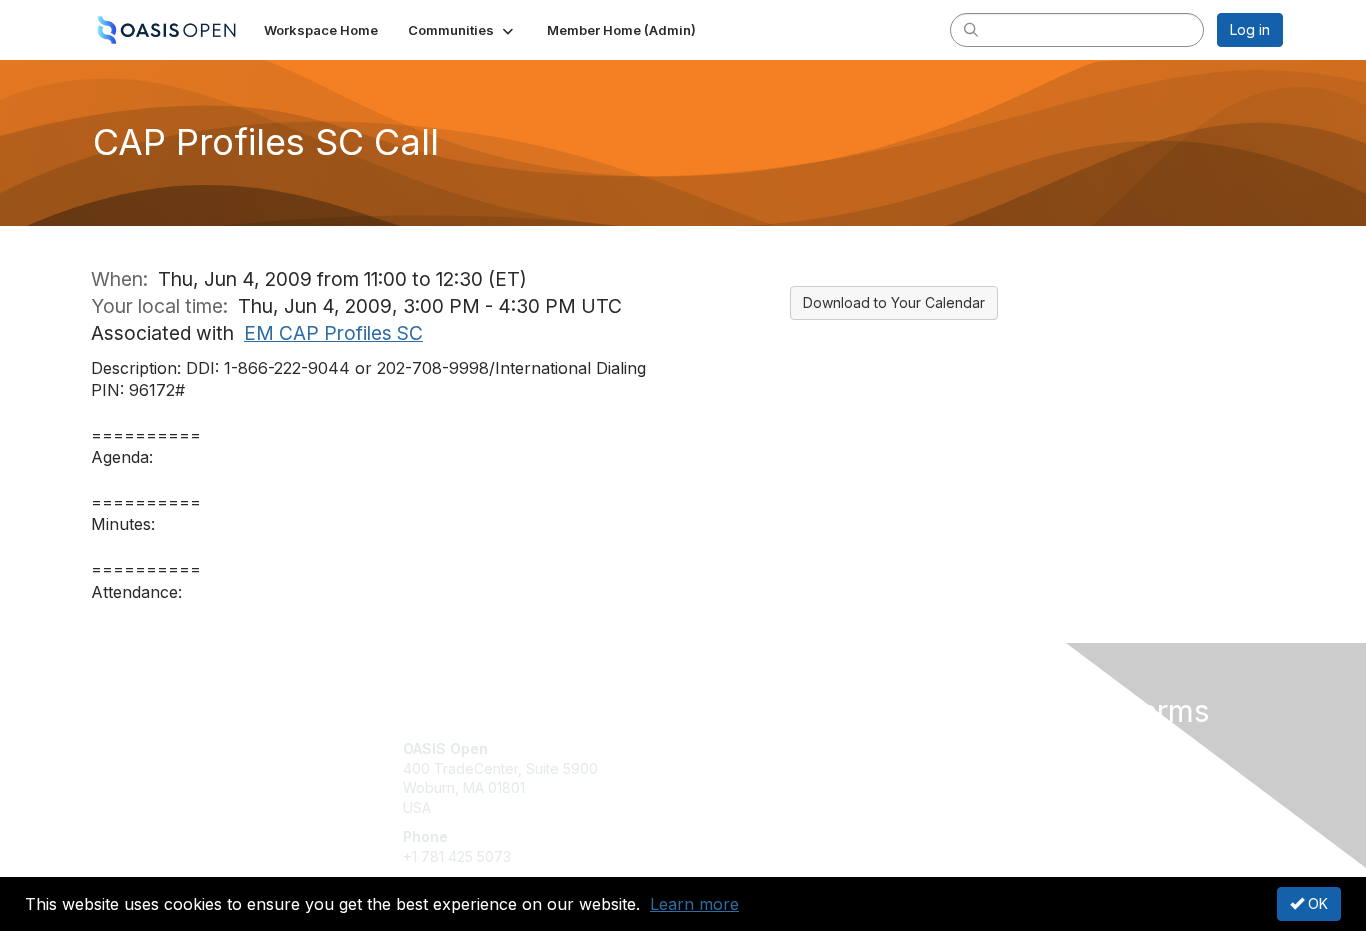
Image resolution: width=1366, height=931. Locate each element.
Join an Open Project (761, 778)
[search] (971, 29)
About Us (1010, 748)
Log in (1250, 29)
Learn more (694, 904)
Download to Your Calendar (894, 302)
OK (1316, 903)
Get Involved (733, 748)
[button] (462, 30)
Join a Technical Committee (782, 807)
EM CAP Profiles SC (333, 333)
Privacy (1004, 768)
